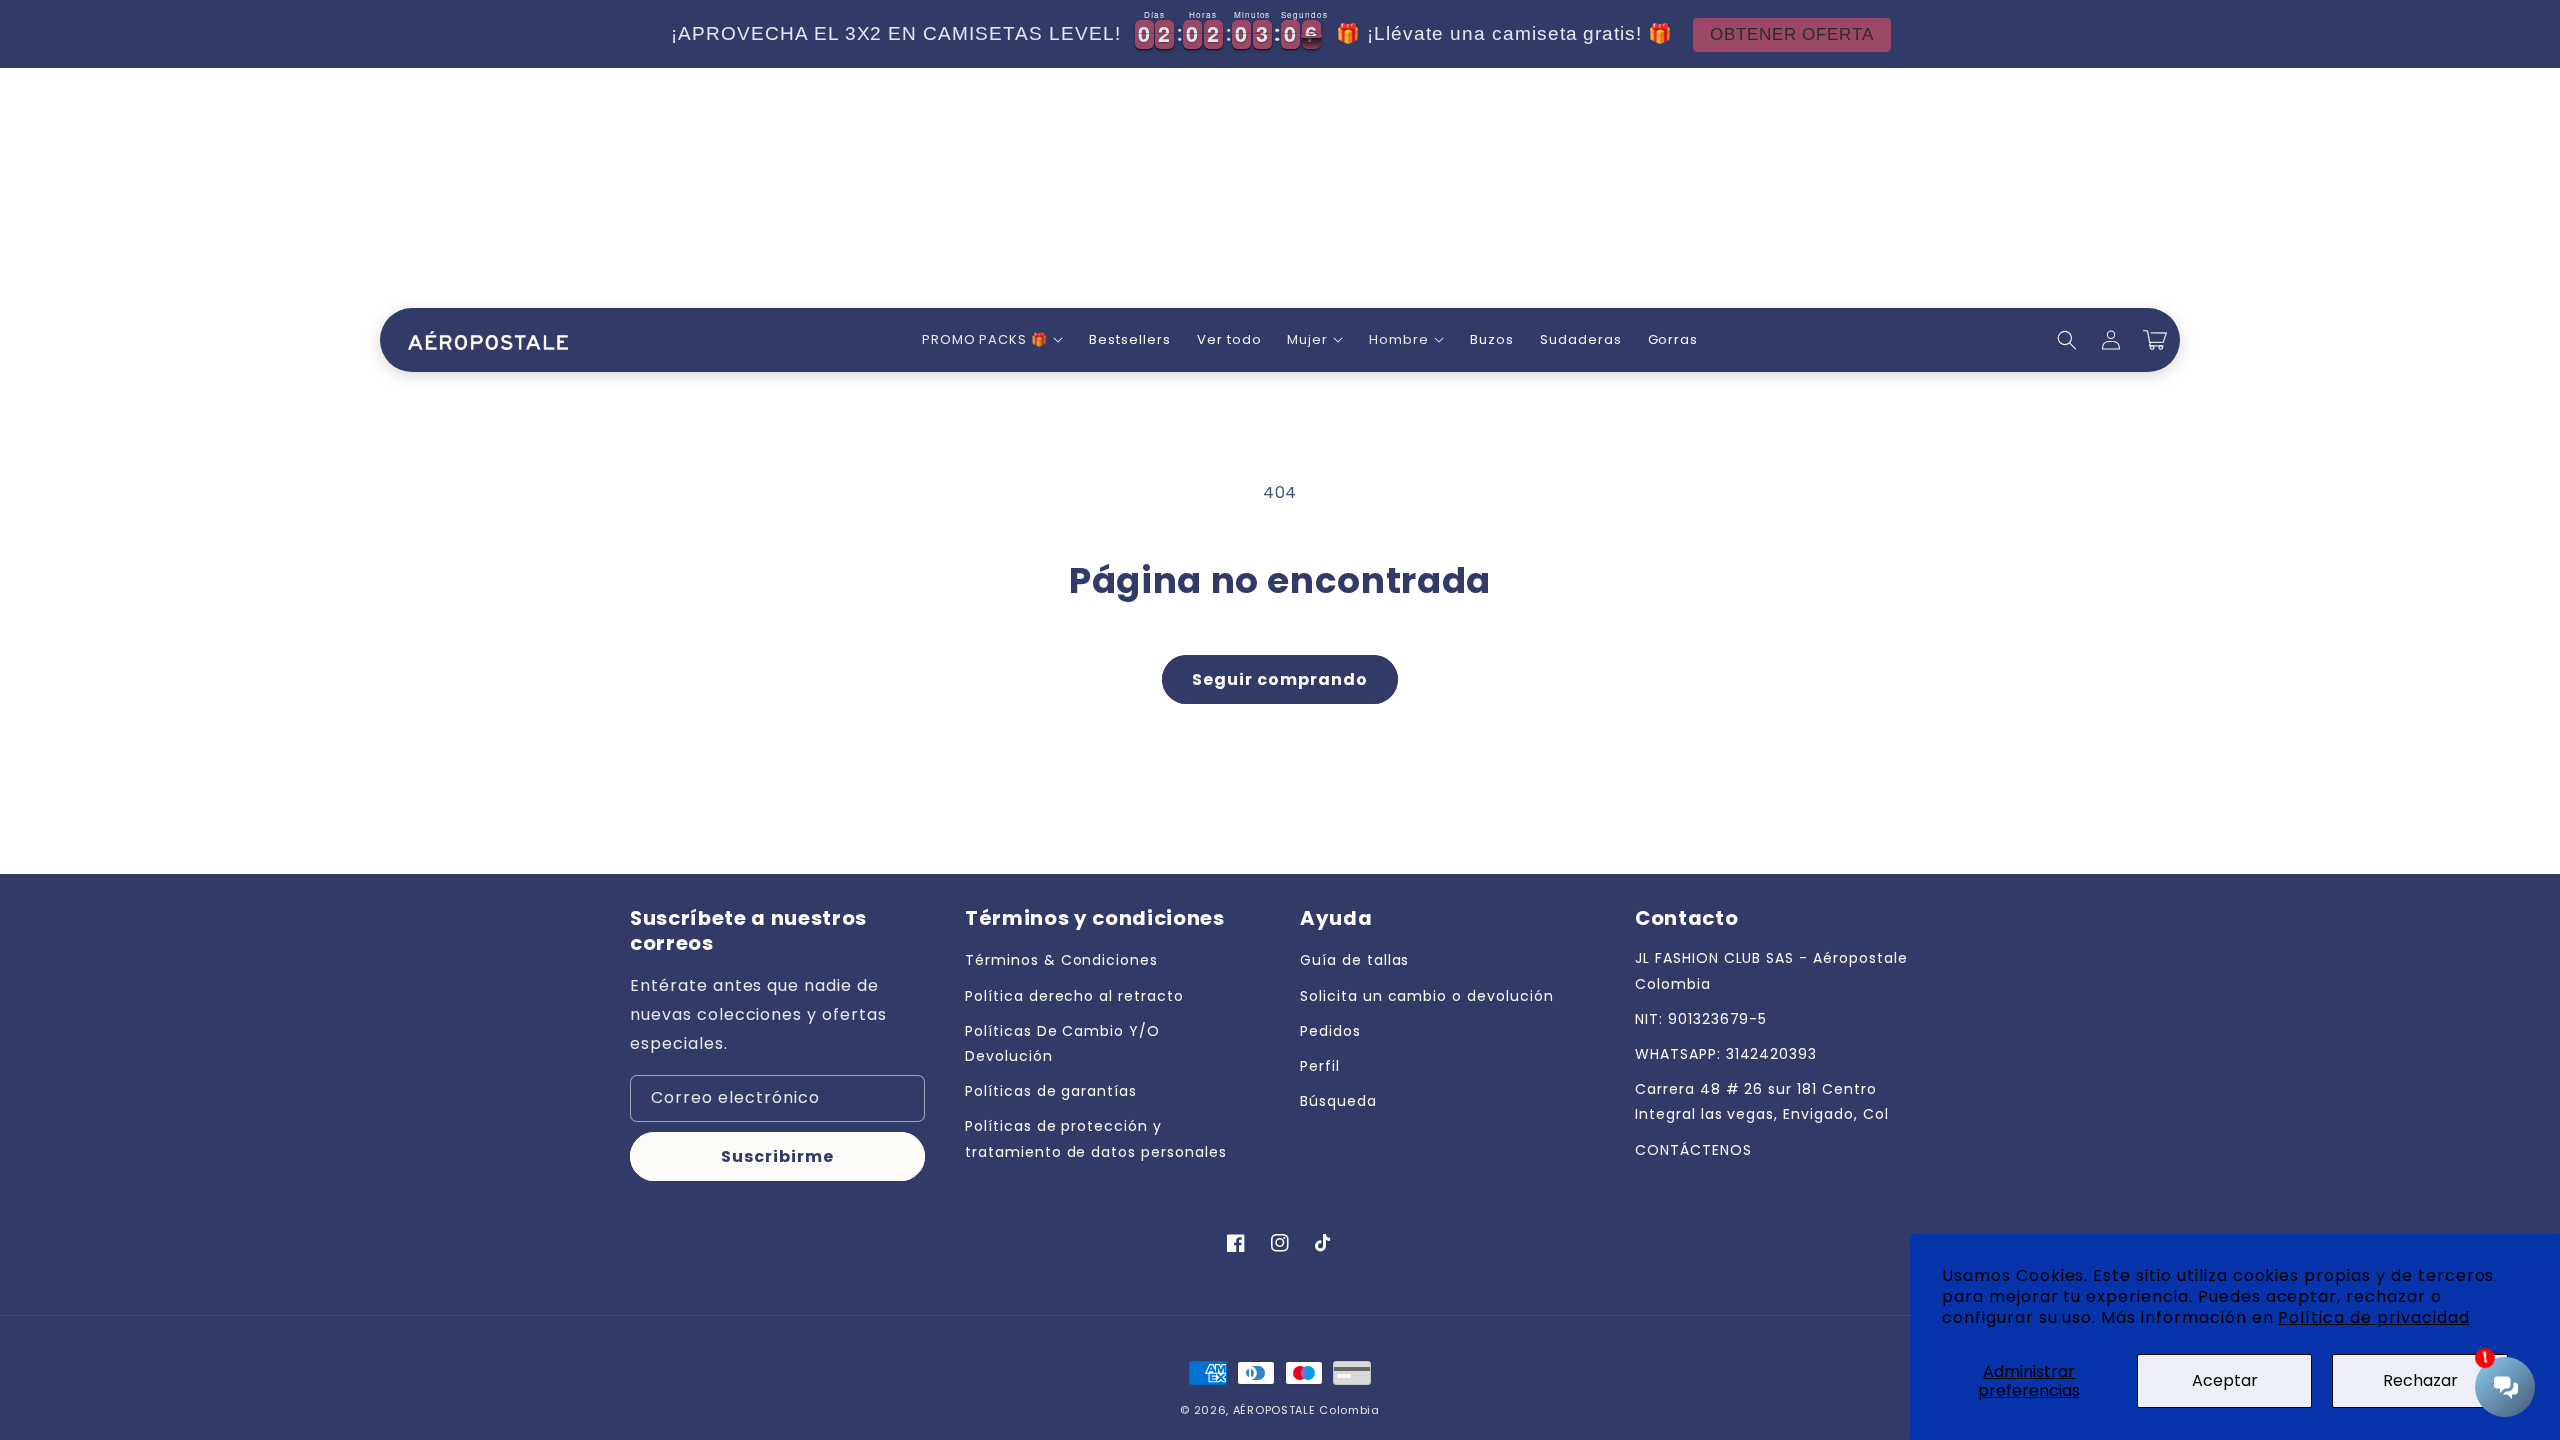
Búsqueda (1338, 1101)
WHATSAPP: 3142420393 (1726, 1054)
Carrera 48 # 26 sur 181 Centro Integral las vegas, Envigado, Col (1762, 1101)
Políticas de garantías (1051, 1091)
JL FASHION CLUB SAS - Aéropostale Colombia (1771, 970)
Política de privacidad (2373, 1317)
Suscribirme (777, 1156)
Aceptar (2225, 1380)
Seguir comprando (1280, 679)
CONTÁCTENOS (1693, 1150)
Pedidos (1330, 1031)
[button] (992, 340)
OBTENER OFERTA (1792, 34)
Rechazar (2420, 1380)
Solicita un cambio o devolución (1427, 996)
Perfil (1320, 1066)
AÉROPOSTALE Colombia (1306, 1410)
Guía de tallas (1354, 960)
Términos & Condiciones (1061, 960)
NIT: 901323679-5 (1701, 1019)
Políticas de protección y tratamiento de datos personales (1096, 1138)
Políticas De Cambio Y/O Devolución (1062, 1043)
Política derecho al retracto (1074, 996)
